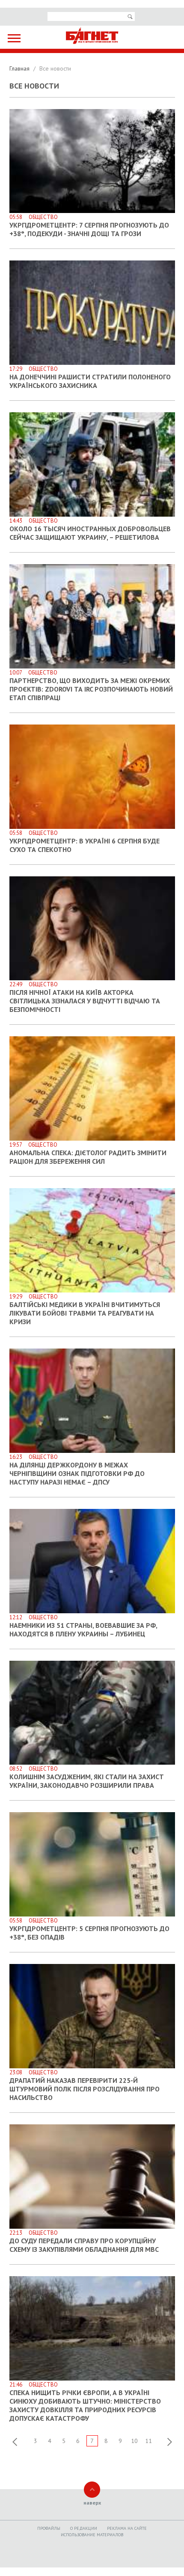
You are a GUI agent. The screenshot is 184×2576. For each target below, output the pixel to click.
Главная (20, 68)
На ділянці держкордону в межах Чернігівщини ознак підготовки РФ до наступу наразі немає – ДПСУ (77, 1473)
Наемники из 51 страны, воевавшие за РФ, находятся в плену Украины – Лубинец (83, 1630)
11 (148, 2441)
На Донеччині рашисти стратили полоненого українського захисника (90, 381)
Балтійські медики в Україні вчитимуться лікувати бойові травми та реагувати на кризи (85, 1313)
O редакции (84, 2528)
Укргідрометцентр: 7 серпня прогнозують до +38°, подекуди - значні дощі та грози (89, 229)
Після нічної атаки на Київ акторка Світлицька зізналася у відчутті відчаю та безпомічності (85, 1001)
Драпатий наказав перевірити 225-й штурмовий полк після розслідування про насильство (85, 2089)
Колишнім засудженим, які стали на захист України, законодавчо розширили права (87, 1781)
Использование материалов (92, 2535)
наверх (92, 2503)
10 (134, 2441)
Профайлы (49, 2528)
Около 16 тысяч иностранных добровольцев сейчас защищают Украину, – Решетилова (90, 533)
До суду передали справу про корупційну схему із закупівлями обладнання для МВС (84, 2245)
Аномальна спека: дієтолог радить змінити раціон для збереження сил (88, 1157)
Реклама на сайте (127, 2528)
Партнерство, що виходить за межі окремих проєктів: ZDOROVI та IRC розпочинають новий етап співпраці (91, 689)
